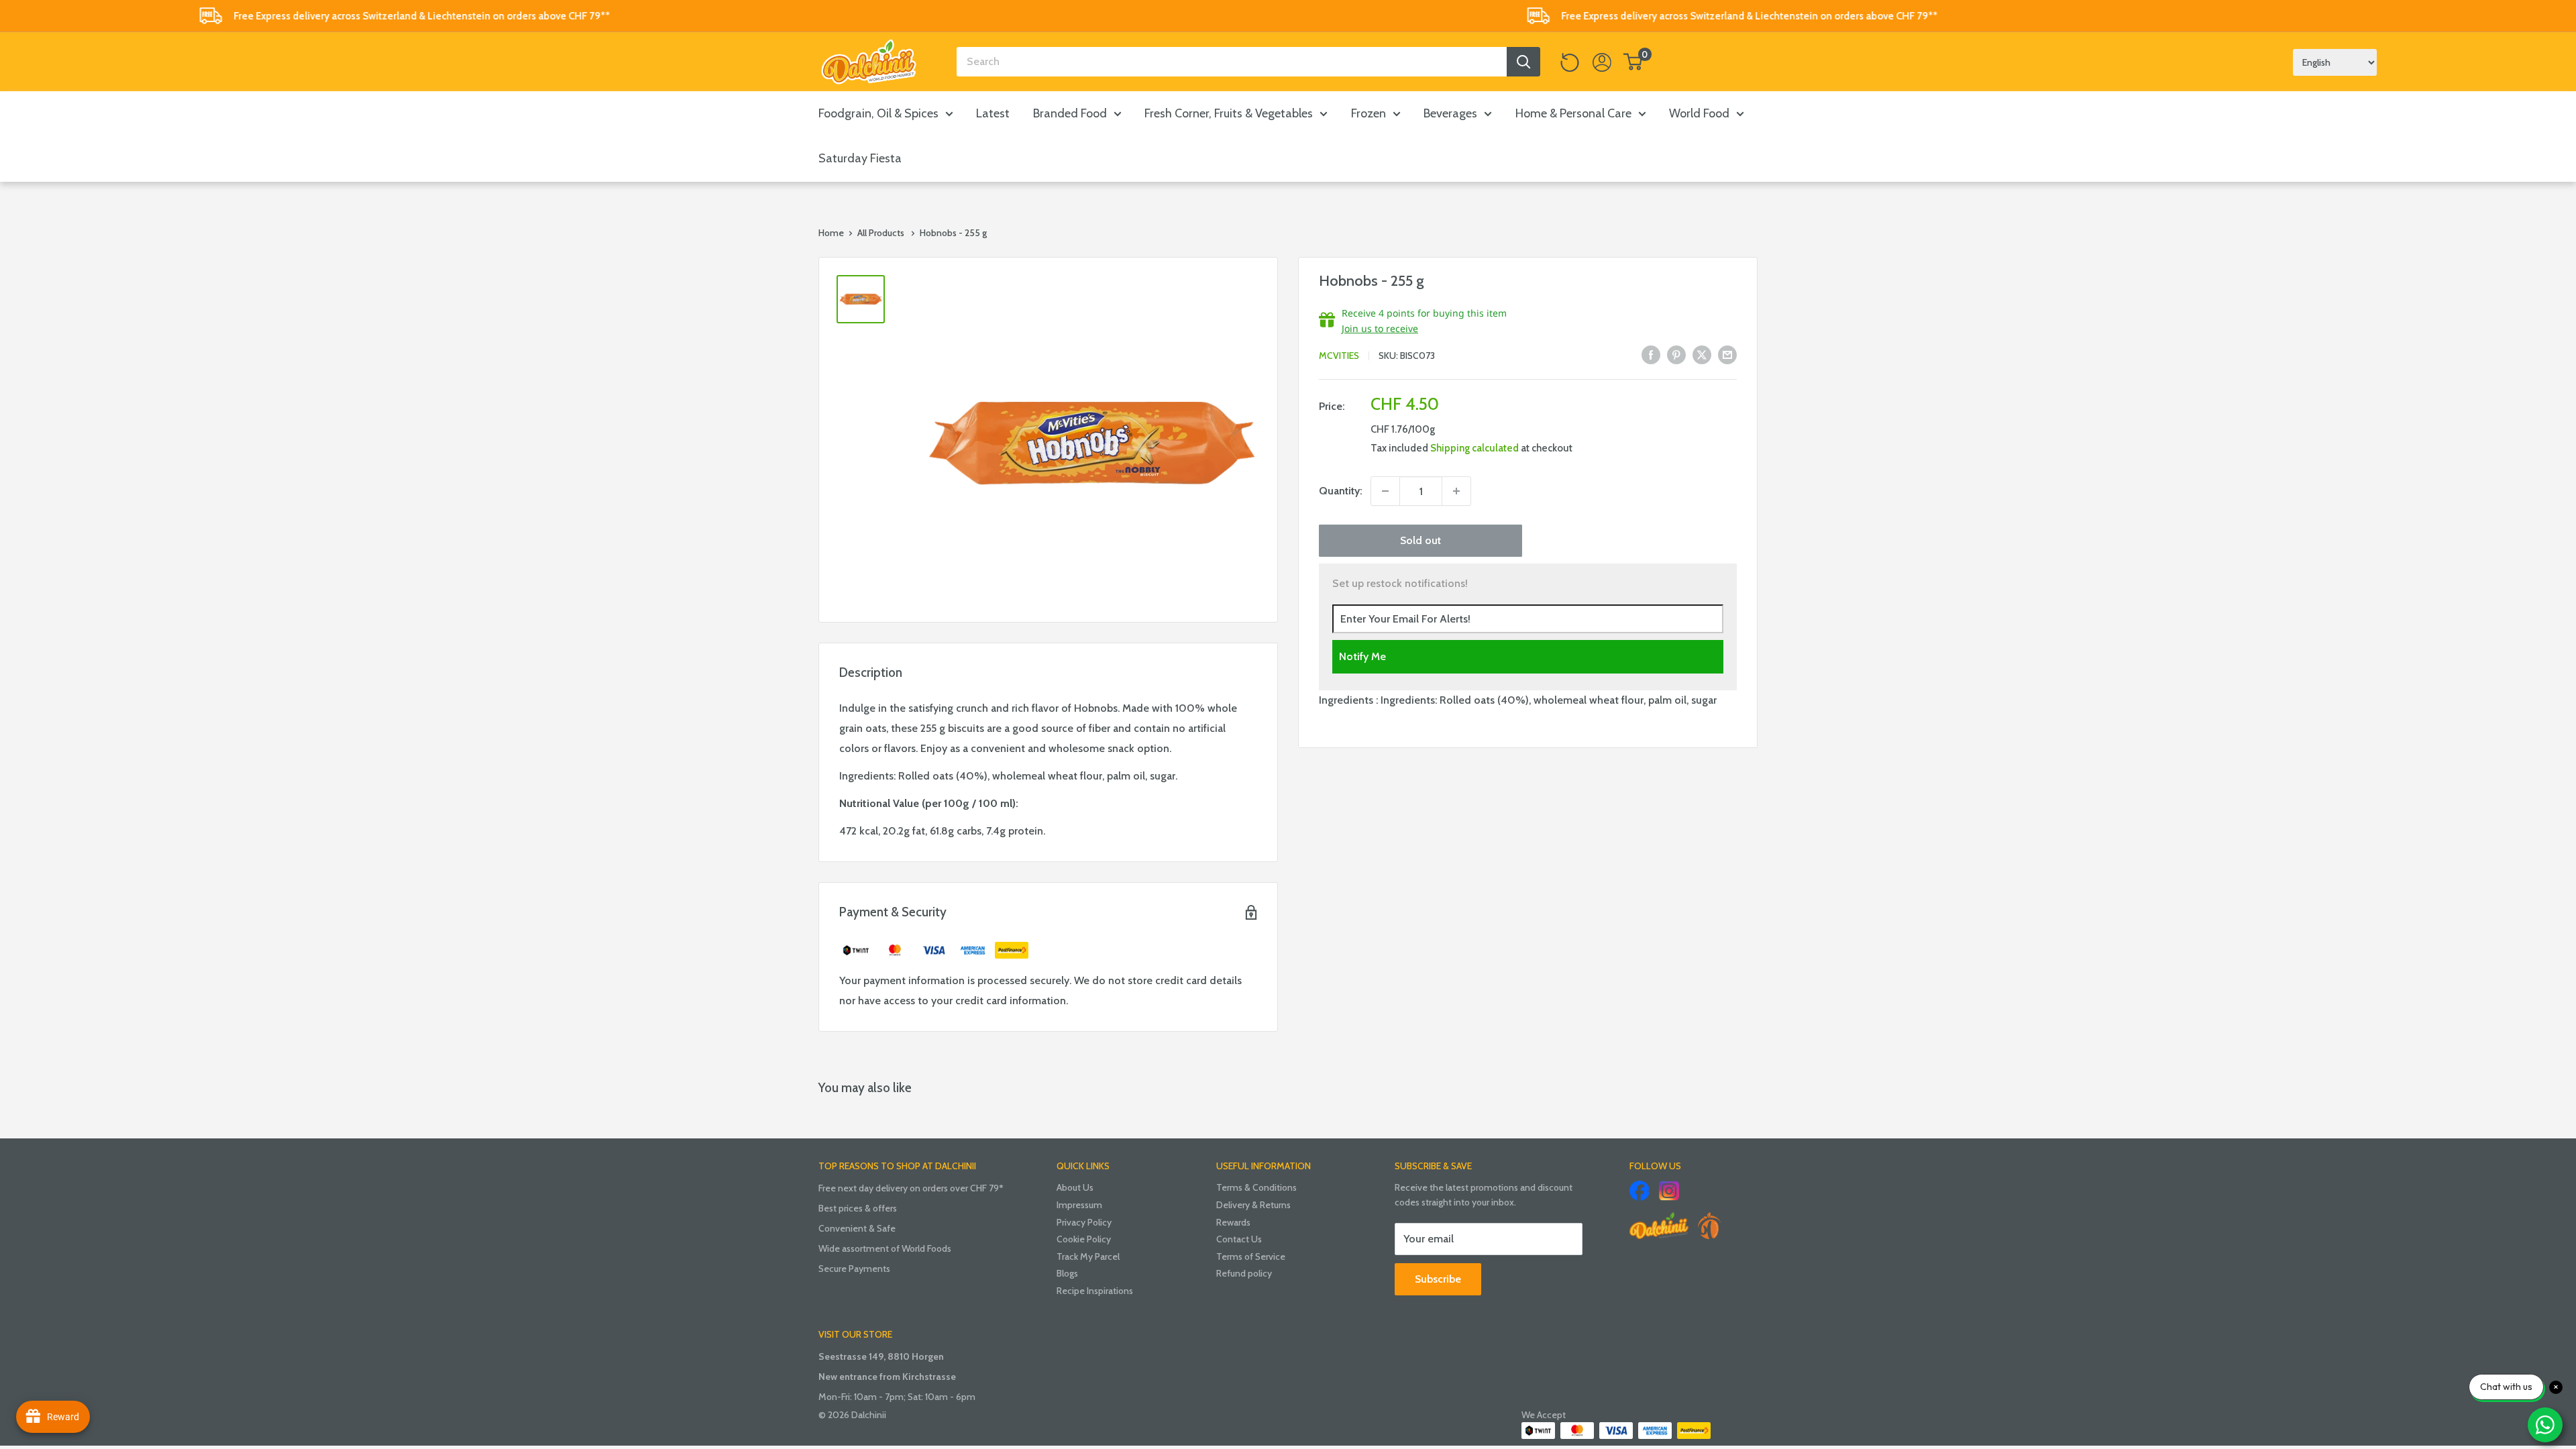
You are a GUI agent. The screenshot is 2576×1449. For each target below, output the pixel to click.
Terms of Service (1251, 1256)
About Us (1075, 1187)
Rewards (1233, 1222)
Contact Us (1239, 1239)
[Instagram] (1669, 1191)
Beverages (1450, 113)
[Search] (1523, 62)
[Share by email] (1727, 354)
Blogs (1067, 1273)
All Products (881, 233)
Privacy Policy (1084, 1222)
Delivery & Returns (1253, 1205)
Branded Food (1070, 113)
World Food (1699, 113)
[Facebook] (1640, 1191)
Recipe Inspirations (1095, 1291)
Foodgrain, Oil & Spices (878, 113)
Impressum (1079, 1205)
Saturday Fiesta (860, 158)
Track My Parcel (1088, 1256)
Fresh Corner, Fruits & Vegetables (1229, 113)
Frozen (1368, 113)
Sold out (1420, 540)
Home (831, 233)
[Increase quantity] (1456, 491)
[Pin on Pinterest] (1676, 354)
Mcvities (1339, 356)
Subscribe (1438, 1279)
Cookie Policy (1084, 1239)
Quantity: (1341, 491)
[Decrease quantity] (1385, 491)
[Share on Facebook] (1651, 354)
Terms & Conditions (1256, 1187)
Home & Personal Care (1573, 113)
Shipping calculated (1474, 448)
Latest (993, 113)
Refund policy (1244, 1273)
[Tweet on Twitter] (1702, 354)
